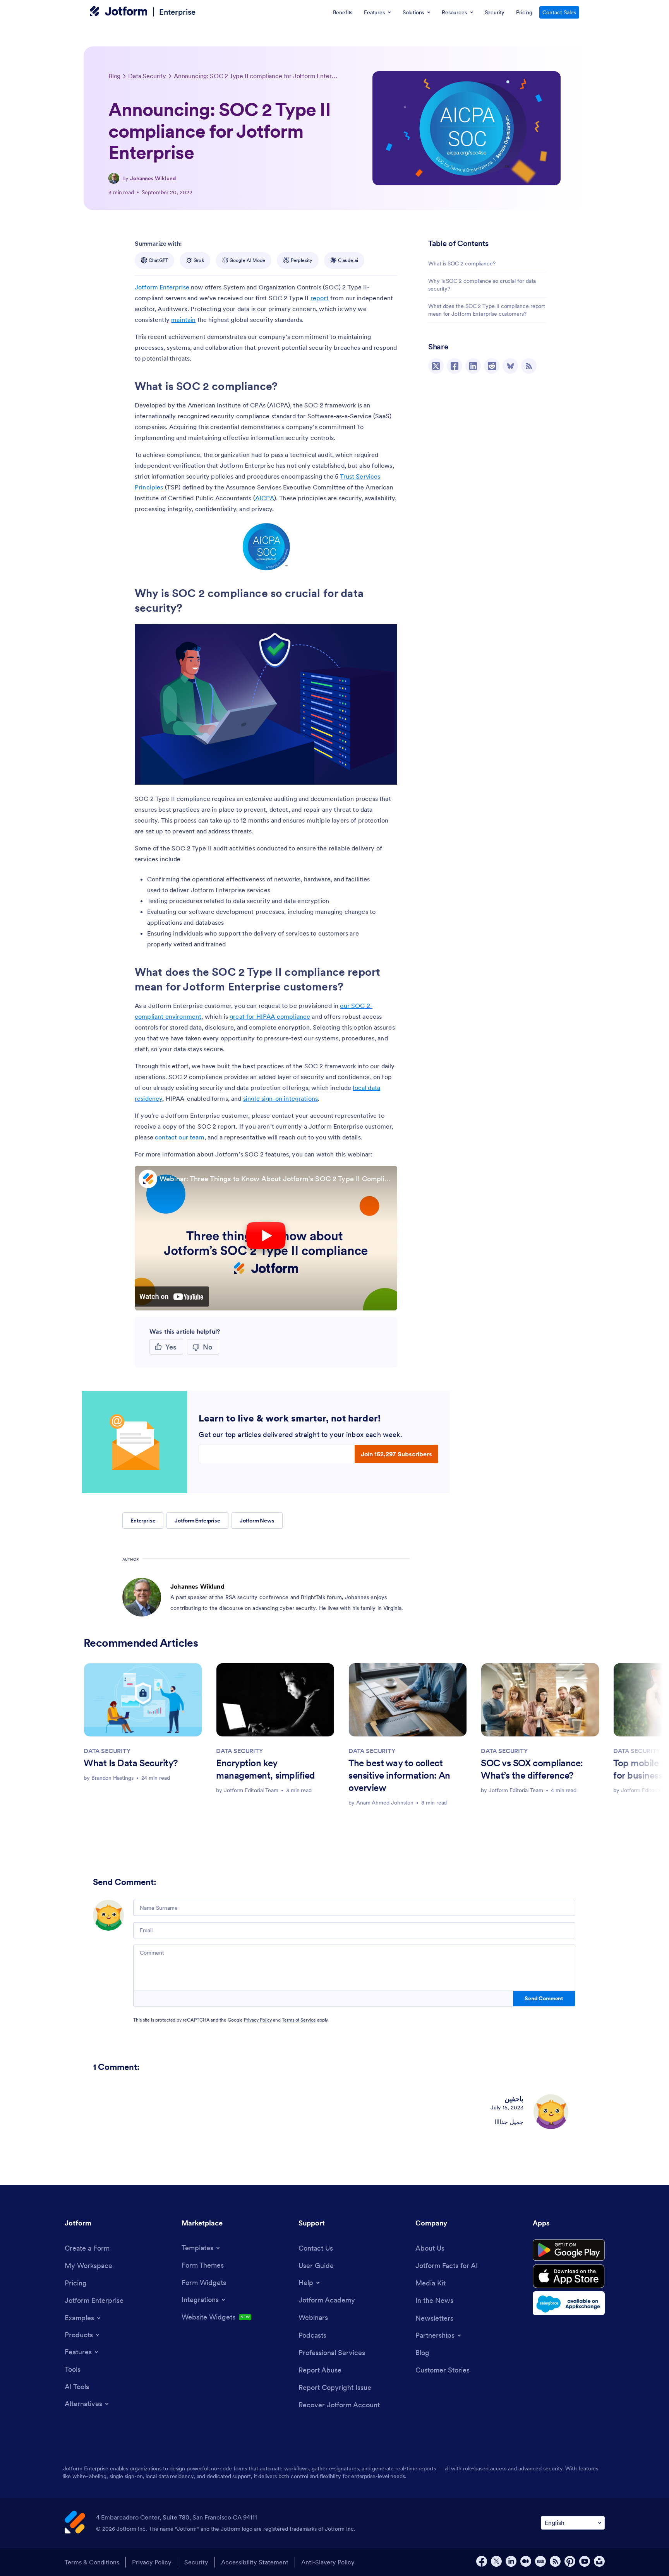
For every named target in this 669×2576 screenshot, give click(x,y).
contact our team (180, 1137)
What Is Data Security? (131, 1763)
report (320, 298)
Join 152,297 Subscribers (396, 1454)
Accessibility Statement (255, 2562)
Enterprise (177, 12)
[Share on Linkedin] (473, 366)
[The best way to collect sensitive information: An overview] (408, 1700)
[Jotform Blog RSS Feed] (529, 366)
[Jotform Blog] (540, 2561)
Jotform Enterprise (162, 287)
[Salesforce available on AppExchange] (569, 2303)
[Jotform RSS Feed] (555, 2561)
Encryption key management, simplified (265, 1769)
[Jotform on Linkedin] (511, 2561)
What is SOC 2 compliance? (462, 263)
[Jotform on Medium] (526, 2561)
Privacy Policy (258, 2020)
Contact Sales (559, 12)
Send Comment (544, 1998)
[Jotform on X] (496, 2561)
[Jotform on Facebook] (482, 2561)
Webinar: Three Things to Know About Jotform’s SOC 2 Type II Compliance (276, 1179)
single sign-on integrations (280, 1098)
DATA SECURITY (107, 1751)
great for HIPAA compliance (270, 1016)
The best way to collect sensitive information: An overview (399, 1775)
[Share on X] (436, 366)
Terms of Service (299, 2020)
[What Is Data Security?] (143, 1700)
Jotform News (257, 1521)
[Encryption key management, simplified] (275, 1700)
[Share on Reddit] (492, 366)
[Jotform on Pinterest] (570, 2561)
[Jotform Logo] (118, 12)
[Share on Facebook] (455, 366)
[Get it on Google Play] (569, 2250)
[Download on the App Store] (569, 2276)
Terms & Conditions (92, 2562)
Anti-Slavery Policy (328, 2562)
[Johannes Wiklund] (114, 178)
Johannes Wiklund (153, 178)
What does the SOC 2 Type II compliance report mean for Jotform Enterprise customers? (487, 310)
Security (196, 2562)
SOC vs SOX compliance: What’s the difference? (532, 1769)
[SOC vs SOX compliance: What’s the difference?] (540, 1700)
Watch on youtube (172, 1297)
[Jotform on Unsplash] (599, 2561)
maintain (183, 320)
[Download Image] (279, 559)
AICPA (265, 498)
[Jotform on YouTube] (585, 2561)
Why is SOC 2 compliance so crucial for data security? (482, 285)
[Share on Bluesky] (510, 366)
